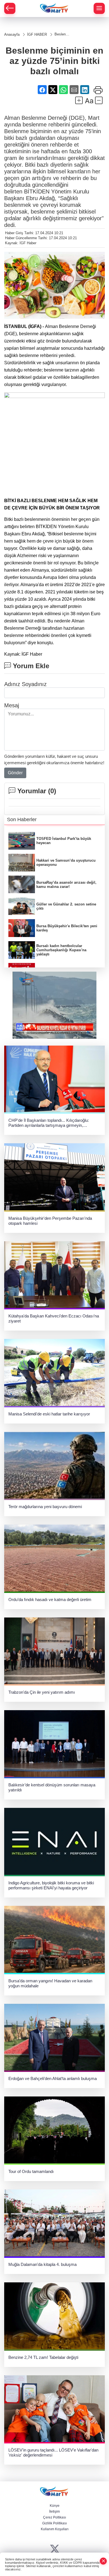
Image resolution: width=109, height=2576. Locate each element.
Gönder (15, 773)
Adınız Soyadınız (25, 684)
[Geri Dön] (10, 8)
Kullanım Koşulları (55, 2529)
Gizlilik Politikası (54, 2523)
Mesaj (12, 705)
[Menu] (99, 8)
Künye (55, 2506)
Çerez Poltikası (54, 2517)
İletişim (54, 2512)
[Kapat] (103, 2561)
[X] (55, 2549)
